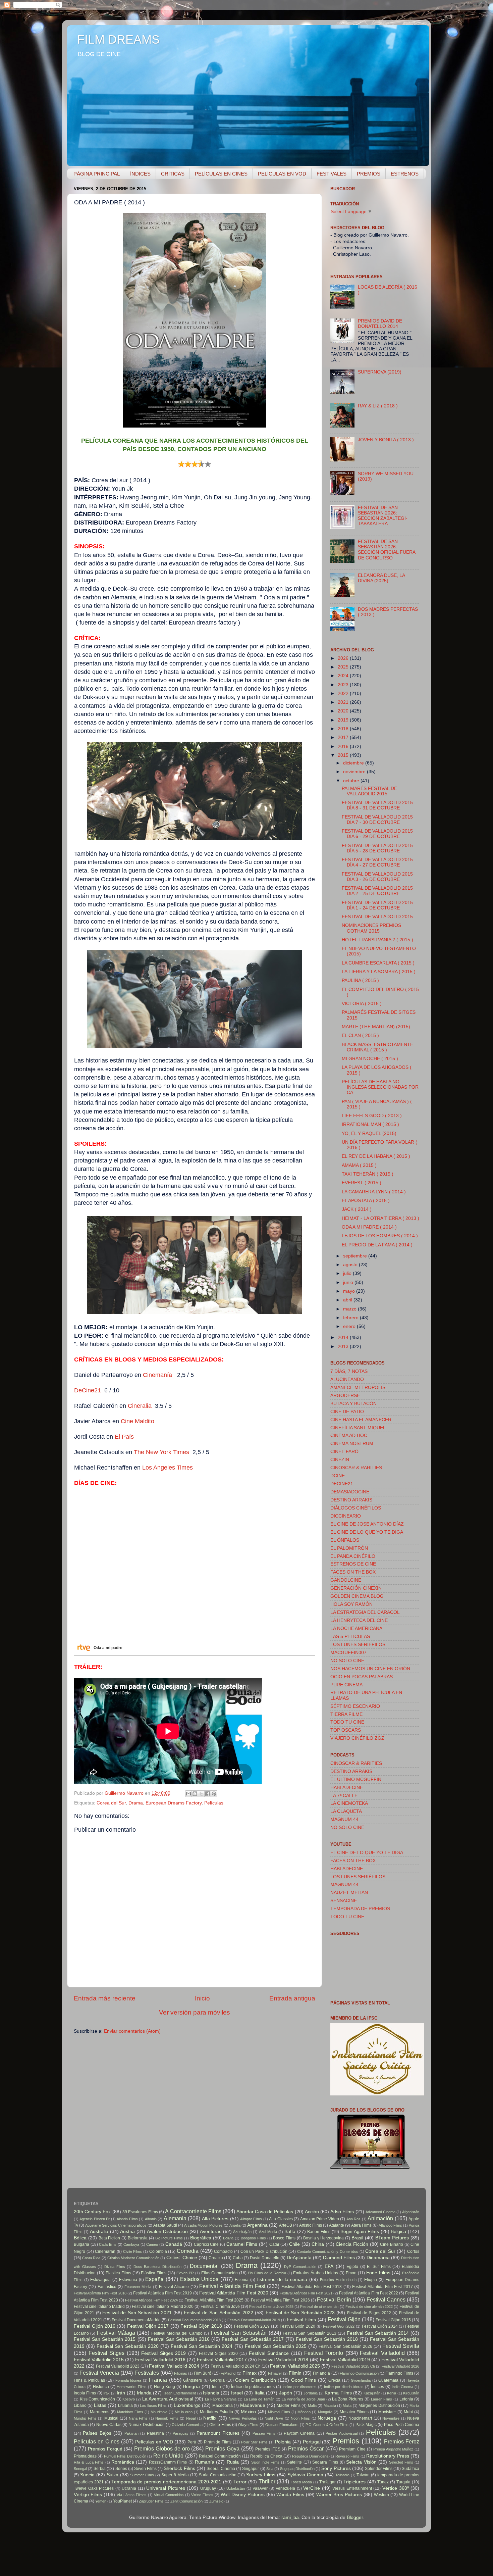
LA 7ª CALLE (344, 1796)
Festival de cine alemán (319, 2307)
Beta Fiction (109, 2238)
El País (124, 1437)
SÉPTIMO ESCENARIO (355, 1706)
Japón (286, 2393)
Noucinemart (360, 2418)
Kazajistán (372, 2393)
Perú (192, 2442)
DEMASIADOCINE (350, 1492)
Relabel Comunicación (220, 2456)
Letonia (406, 2399)
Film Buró (203, 2373)
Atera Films (361, 2225)
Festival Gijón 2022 (339, 2326)
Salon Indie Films (265, 2462)
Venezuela (285, 2488)
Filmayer (275, 2373)
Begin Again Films (360, 2232)
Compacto (223, 2251)
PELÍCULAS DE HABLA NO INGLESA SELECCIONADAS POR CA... (380, 1087)
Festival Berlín (334, 2299)
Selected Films (401, 2462)
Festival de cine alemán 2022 (369, 2307)
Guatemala (388, 2380)
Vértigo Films (88, 2495)
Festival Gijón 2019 (252, 2326)
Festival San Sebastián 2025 (276, 2346)
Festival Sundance (269, 2353)
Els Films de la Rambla (267, 2273)
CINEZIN (340, 1460)
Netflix (210, 2418)
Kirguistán (411, 2393)
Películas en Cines (97, 2441)
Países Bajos (97, 2433)
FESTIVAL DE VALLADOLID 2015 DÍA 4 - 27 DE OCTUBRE (377, 862)
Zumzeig (216, 2501)
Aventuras (211, 2232)
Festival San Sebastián (239, 2333)
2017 (344, 737)
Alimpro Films (251, 2219)
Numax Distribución (146, 2425)
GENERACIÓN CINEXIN (356, 1588)
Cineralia (140, 1406)
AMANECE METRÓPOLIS (358, 1388)
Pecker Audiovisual (341, 2433)
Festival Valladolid (382, 2353)
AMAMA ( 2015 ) (359, 1165)
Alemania (175, 2218)
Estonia (242, 2280)
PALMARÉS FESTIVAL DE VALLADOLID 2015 (369, 791)
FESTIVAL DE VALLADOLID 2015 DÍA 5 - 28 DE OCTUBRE (377, 848)
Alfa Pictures (215, 2219)
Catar (274, 2244)
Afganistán (411, 2212)
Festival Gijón (344, 2319)
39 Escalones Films (140, 2212)
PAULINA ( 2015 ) (360, 980)
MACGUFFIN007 (348, 1653)
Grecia (334, 2380)
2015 (344, 755)
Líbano (80, 2406)
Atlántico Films (390, 2225)
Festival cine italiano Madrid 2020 (162, 2307)
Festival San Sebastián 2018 (327, 2339)
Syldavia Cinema (305, 2475)
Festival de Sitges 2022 (369, 2313)
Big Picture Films (169, 2238)
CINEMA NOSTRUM (352, 1444)
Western (381, 2495)
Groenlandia (361, 2380)
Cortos (413, 2251)
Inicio (202, 1998)
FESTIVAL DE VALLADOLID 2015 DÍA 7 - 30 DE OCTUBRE (377, 820)
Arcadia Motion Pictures (203, 2225)
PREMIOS (369, 174)
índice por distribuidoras (344, 2387)
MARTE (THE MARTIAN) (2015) (376, 1027)
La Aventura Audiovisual (168, 2399)
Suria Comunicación (218, 2475)
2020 (344, 711)
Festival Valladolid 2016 (160, 2360)
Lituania (125, 2406)
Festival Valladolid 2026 (400, 2366)
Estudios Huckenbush (338, 2280)
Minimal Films (279, 2412)
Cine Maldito (138, 1421)
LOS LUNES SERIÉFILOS (358, 1645)
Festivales (147, 2373)
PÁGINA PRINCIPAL (97, 174)
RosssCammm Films (168, 2462)
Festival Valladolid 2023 (118, 2366)
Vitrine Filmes (202, 2495)
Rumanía (205, 2462)
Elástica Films (154, 2273)
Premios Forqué (105, 2449)
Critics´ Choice (182, 2258)
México (248, 2412)
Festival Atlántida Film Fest (232, 2286)
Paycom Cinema (299, 2433)
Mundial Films (85, 2418)
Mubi (408, 2412)
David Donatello (265, 2258)
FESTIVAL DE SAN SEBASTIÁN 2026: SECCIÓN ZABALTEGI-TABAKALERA (383, 516)
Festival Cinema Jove (220, 2307)
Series (121, 2469)
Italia (260, 2393)
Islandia (211, 2393)
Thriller (267, 2481)
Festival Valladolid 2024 (174, 2366)
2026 (344, 658)
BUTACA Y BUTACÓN (353, 1404)
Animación (380, 2218)
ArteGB (286, 2225)
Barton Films (319, 2232)
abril (348, 1300)
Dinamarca (378, 2258)
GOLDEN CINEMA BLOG (357, 1596)
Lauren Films (382, 2399)
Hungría (191, 2387)
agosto (351, 1265)
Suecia (87, 2475)
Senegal (80, 2469)
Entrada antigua (292, 1998)
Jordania (311, 2393)
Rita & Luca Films (89, 2462)
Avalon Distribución (167, 2232)
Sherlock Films (179, 2468)
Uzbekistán (236, 2488)
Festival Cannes (386, 2299)
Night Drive (274, 2418)
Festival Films (301, 2320)
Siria (270, 2469)
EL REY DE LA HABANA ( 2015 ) (376, 1156)
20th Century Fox (92, 2212)
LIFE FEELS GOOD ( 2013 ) (372, 1116)
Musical (111, 2418)
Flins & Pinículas (89, 2380)
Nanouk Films (167, 2418)
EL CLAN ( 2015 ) (360, 1035)
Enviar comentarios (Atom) (132, 2031)
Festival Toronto (324, 2353)
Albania (151, 2219)
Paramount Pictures (218, 2433)
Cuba (238, 2258)
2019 (344, 720)
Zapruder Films (151, 2501)
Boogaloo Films (253, 2238)
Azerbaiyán (242, 2232)
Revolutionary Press (388, 2456)
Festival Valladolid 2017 (222, 2360)
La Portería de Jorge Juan (303, 2399)
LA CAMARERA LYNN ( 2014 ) (374, 1192)
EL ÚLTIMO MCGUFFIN (356, 1779)
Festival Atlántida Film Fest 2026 (280, 2300)
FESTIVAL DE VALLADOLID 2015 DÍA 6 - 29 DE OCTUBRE (377, 834)
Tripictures (354, 2482)
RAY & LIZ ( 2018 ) (378, 406)
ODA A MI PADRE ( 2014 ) (369, 1227)
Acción (312, 2212)
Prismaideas (85, 2456)
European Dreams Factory (174, 1803)
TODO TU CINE (347, 1722)
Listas (100, 2405)
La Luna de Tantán (259, 2399)
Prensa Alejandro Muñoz (393, 2449)
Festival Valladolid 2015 (99, 2360)
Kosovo (129, 2399)
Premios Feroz (402, 2441)
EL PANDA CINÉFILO (353, 1556)
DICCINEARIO (346, 1516)
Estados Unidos (199, 2279)
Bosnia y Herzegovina (324, 2238)
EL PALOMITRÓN (349, 1548)
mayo (350, 1291)
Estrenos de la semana (282, 2280)
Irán (121, 2393)
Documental (204, 2266)
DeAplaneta (299, 2258)
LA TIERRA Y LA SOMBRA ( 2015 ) (379, 972)
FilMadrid (228, 2373)
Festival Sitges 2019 (163, 2353)
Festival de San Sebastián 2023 (300, 2313)
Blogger (355, 2517)
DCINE (338, 1476)
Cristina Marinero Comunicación (133, 2258)
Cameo (152, 2244)
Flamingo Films (399, 2373)
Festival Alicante (174, 2287)
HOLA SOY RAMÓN (351, 1604)
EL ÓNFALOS (345, 1540)
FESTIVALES (332, 174)
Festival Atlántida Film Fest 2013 (312, 2287)
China (318, 2244)
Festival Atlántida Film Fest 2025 (214, 2300)
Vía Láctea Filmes (132, 2495)
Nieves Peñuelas (243, 2418)
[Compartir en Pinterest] (214, 1794)
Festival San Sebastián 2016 (179, 2339)
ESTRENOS (405, 174)
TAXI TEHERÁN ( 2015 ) (368, 1174)
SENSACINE (344, 1901)
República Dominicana (310, 2456)
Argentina (257, 2225)
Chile (294, 2244)
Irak (106, 2393)
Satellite (294, 2462)
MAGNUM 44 (344, 1819)
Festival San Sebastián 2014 (378, 2333)
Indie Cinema (402, 2387)
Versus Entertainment (352, 2488)
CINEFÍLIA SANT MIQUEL (358, 1428)
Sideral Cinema (221, 2469)
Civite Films (133, 2251)
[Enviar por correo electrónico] (188, 1794)
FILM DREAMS (118, 39)
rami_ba (290, 2517)
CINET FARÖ (344, 1452)
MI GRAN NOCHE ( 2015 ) (370, 1059)
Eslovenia (128, 2280)
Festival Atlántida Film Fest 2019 (163, 2293)
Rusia (233, 2462)
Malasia (330, 2406)
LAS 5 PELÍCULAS (350, 1637)
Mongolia (325, 2412)
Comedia (188, 2251)
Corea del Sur (111, 1803)
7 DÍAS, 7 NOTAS (349, 1371)
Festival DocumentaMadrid (136, 2320)
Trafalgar (327, 2482)
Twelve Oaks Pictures (94, 2488)
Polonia (283, 2442)
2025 (344, 667)
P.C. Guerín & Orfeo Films (327, 2425)
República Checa (266, 2456)
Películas (214, 1803)
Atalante (337, 2225)
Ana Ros (353, 2219)
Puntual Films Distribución (125, 2456)
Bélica (80, 2238)
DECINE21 (342, 1484)
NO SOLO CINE (347, 1661)
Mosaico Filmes (354, 2412)
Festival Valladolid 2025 (295, 2366)
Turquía (403, 2482)
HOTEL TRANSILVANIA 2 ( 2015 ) (377, 940)
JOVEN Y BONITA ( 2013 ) (386, 440)
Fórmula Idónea (128, 2380)
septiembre (356, 1256)
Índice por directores (299, 2387)
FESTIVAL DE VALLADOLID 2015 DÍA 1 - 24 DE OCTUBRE (377, 905)
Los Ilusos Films (153, 2406)
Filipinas (181, 2373)
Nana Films (138, 2418)
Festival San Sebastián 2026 (345, 2346)
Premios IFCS (268, 2449)
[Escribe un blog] (195, 1794)
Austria (127, 2232)
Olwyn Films (248, 2425)
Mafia (312, 2406)
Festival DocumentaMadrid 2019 (254, 2320)
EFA (329, 2266)
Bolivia (228, 2238)
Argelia (235, 2225)
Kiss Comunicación (98, 2399)
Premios (346, 2441)
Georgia (217, 2380)
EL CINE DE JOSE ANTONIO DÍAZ (367, 1524)
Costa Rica (91, 2258)
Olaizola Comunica (187, 2425)
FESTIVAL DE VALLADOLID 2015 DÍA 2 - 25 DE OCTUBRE (377, 891)
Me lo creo (184, 2412)
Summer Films (142, 2475)
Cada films (108, 2244)
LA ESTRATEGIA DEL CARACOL (365, 1612)
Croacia (216, 2258)
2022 (344, 693)
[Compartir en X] (201, 1794)
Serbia (100, 2469)
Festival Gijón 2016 (95, 2326)
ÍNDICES (140, 174)
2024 (344, 676)
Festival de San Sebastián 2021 (137, 2313)
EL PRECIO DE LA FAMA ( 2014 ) (377, 1245)
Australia (99, 2232)
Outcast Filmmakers (282, 2425)
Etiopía (371, 2280)
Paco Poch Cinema (402, 2425)
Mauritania (159, 2412)
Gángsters (193, 2380)
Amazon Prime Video (320, 2219)
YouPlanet (122, 2501)
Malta (347, 2406)
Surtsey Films (261, 2475)
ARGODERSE (345, 1396)
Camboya (131, 2244)
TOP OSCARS (346, 1730)
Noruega (327, 2418)
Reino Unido (168, 2456)
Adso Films (342, 2212)
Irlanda (144, 2393)
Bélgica (398, 2232)
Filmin (295, 2373)
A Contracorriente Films (193, 2211)
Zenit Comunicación (186, 2501)
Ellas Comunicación (220, 2273)
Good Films (304, 2380)
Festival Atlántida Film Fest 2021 (306, 2293)
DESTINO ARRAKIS (351, 1500)
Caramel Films (242, 2244)
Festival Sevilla (401, 2346)
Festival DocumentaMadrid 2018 (194, 2320)
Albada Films (127, 2219)
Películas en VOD (154, 2442)
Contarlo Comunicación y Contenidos (328, 2251)
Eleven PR (185, 2273)
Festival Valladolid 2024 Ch (236, 2366)
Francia (158, 2380)
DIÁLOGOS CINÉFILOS (356, 1508)
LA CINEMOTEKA (349, 1803)
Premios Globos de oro (162, 2448)
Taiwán (363, 2475)
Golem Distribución (255, 2380)
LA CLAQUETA (346, 1811)
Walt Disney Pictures (243, 2495)
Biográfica (201, 2238)
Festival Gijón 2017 (148, 2326)
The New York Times (161, 1452)
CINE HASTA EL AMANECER (361, 1420)
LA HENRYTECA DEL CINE (359, 1620)
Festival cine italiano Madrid (99, 2307)
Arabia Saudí (165, 2225)
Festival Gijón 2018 (201, 2326)
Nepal (191, 2418)
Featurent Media (138, 2287)
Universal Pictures (166, 2488)
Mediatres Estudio (216, 2412)
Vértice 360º (396, 2488)
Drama (136, 1803)
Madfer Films (288, 2406)
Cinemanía (157, 1375)
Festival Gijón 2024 (380, 2326)
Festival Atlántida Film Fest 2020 (234, 2293)
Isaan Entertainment (180, 2393)
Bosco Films (284, 2238)
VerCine (312, 2488)
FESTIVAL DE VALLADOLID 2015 (377, 917)
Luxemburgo (187, 2405)
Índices (377, 2387)
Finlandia (321, 2373)
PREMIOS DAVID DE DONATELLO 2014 (380, 324)
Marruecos (100, 2412)
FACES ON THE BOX (353, 1572)
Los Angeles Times (168, 1468)
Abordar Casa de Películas (265, 2212)
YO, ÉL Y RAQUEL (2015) (369, 1133)
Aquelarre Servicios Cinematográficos (116, 2225)
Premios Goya (222, 2448)
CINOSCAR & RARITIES (356, 1468)
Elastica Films (118, 2273)
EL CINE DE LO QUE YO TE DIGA (367, 1532)
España (154, 2279)
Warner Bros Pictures (339, 2495)
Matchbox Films (130, 2412)
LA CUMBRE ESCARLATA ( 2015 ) (378, 963)
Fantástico (107, 2287)
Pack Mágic (366, 2425)
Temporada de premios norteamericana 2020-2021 (166, 2482)
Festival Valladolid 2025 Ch (353, 2366)
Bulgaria (81, 2244)
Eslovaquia (100, 2280)
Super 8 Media (175, 2475)
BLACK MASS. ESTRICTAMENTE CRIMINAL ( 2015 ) (377, 1047)
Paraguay (181, 2433)
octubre (352, 781)
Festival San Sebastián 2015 (105, 2339)
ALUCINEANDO (347, 1379)
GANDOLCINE (346, 1580)
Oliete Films (220, 2425)
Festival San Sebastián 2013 (310, 2333)
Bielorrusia (138, 2238)
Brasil (357, 2238)
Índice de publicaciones (253, 2387)
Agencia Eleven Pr (95, 2219)
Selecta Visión (361, 2462)
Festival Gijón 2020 (298, 2326)
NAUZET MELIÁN (349, 1893)
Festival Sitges (107, 2353)
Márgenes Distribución (379, 2406)
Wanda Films (290, 2495)
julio (348, 1273)
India (216, 2387)
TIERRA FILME (346, 1714)
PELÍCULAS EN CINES (221, 174)
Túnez (383, 2482)
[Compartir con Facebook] (208, 1794)
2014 (344, 1337)
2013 (344, 1347)
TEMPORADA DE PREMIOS (360, 1909)
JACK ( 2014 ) (357, 1209)
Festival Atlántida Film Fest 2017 (382, 2287)
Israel (237, 2393)
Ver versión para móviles (195, 2012)
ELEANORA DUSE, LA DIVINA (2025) (381, 578)
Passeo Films (264, 2433)
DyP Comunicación (300, 2267)
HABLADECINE (347, 1788)
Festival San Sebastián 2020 (127, 2346)
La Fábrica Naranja (221, 2399)
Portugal (312, 2442)
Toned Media (301, 2482)
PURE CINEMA (346, 1685)
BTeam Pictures (392, 2238)
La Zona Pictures (348, 2399)
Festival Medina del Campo (177, 2333)
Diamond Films (339, 2258)
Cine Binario (392, 2244)
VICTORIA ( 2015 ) (362, 1004)
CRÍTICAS (173, 174)
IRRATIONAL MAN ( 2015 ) (370, 1124)
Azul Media (268, 2232)
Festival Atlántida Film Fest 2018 (100, 2293)
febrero (351, 1318)
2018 (344, 729)
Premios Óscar (306, 2448)
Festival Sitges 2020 (218, 2354)
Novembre (391, 2418)
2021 (344, 702)
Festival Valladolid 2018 (283, 2360)
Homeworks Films (132, 2387)
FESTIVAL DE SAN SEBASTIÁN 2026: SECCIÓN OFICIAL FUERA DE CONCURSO (387, 550)
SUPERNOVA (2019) (380, 372)
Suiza (113, 2475)
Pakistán (131, 2433)
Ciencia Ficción (352, 2244)
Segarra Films (325, 2462)
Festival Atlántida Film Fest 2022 (369, 2293)
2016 (344, 747)
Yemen (101, 2501)
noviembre (355, 772)
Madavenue (253, 2405)
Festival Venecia (99, 2373)
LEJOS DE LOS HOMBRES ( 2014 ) (380, 1236)
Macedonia (223, 2406)
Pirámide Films (218, 2442)
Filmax (250, 2373)
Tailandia (342, 2475)
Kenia (392, 2393)
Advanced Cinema (380, 2212)
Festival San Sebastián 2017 (253, 2339)
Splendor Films (379, 2469)
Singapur (251, 2469)
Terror (240, 2482)
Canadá (174, 2244)
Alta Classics (281, 2219)
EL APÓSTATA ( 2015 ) (366, 1201)
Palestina (155, 2433)
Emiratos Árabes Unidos (316, 2273)
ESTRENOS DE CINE (353, 1564)
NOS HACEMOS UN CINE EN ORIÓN (370, 1669)
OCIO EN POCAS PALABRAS (362, 1677)
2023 (344, 685)
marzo (350, 1309)
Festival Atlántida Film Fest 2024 (151, 2300)
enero (350, 1326)
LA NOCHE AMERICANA (356, 1628)
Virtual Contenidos (169, 2495)
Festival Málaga (116, 2333)
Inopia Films (85, 2393)
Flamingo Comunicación (359, 2373)
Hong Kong (165, 2387)
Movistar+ (387, 2412)
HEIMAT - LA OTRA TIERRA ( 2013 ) (380, 1218)
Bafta (290, 2232)
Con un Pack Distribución (264, 2251)
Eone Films (378, 2273)
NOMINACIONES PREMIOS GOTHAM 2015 (371, 928)
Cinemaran (105, 2251)
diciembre (354, 763)
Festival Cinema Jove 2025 (271, 2307)
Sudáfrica (410, 2469)
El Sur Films (379, 2267)
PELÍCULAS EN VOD (282, 174)
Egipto (352, 2267)
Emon (351, 2273)
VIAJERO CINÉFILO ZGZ (357, 1738)
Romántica (123, 2462)
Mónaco (304, 2412)
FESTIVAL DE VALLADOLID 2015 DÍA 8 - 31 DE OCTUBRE (377, 805)
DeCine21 (88, 1390)
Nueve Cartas (109, 2425)
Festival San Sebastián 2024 (202, 2346)
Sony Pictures (336, 2468)
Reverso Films (347, 2456)
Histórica (101, 2387)
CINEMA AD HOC (349, 1435)
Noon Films (300, 2418)
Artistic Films (311, 2225)
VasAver (260, 2488)
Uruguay (208, 2488)
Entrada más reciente (105, 1998)
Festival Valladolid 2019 (345, 2360)
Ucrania (129, 2488)
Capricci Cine (206, 2244)
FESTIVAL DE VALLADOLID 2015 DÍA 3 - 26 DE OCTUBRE (377, 877)
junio (349, 1282)
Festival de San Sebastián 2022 (218, 2313)
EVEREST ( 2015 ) (362, 1183)
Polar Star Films (254, 2442)
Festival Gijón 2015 (393, 2320)
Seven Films (145, 2469)
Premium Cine (352, 2449)
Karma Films (338, 2393)
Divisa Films (115, 2267)
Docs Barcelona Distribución (157, 2267)
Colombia (158, 2251)
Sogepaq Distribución (297, 2469)
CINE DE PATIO (347, 1412)
